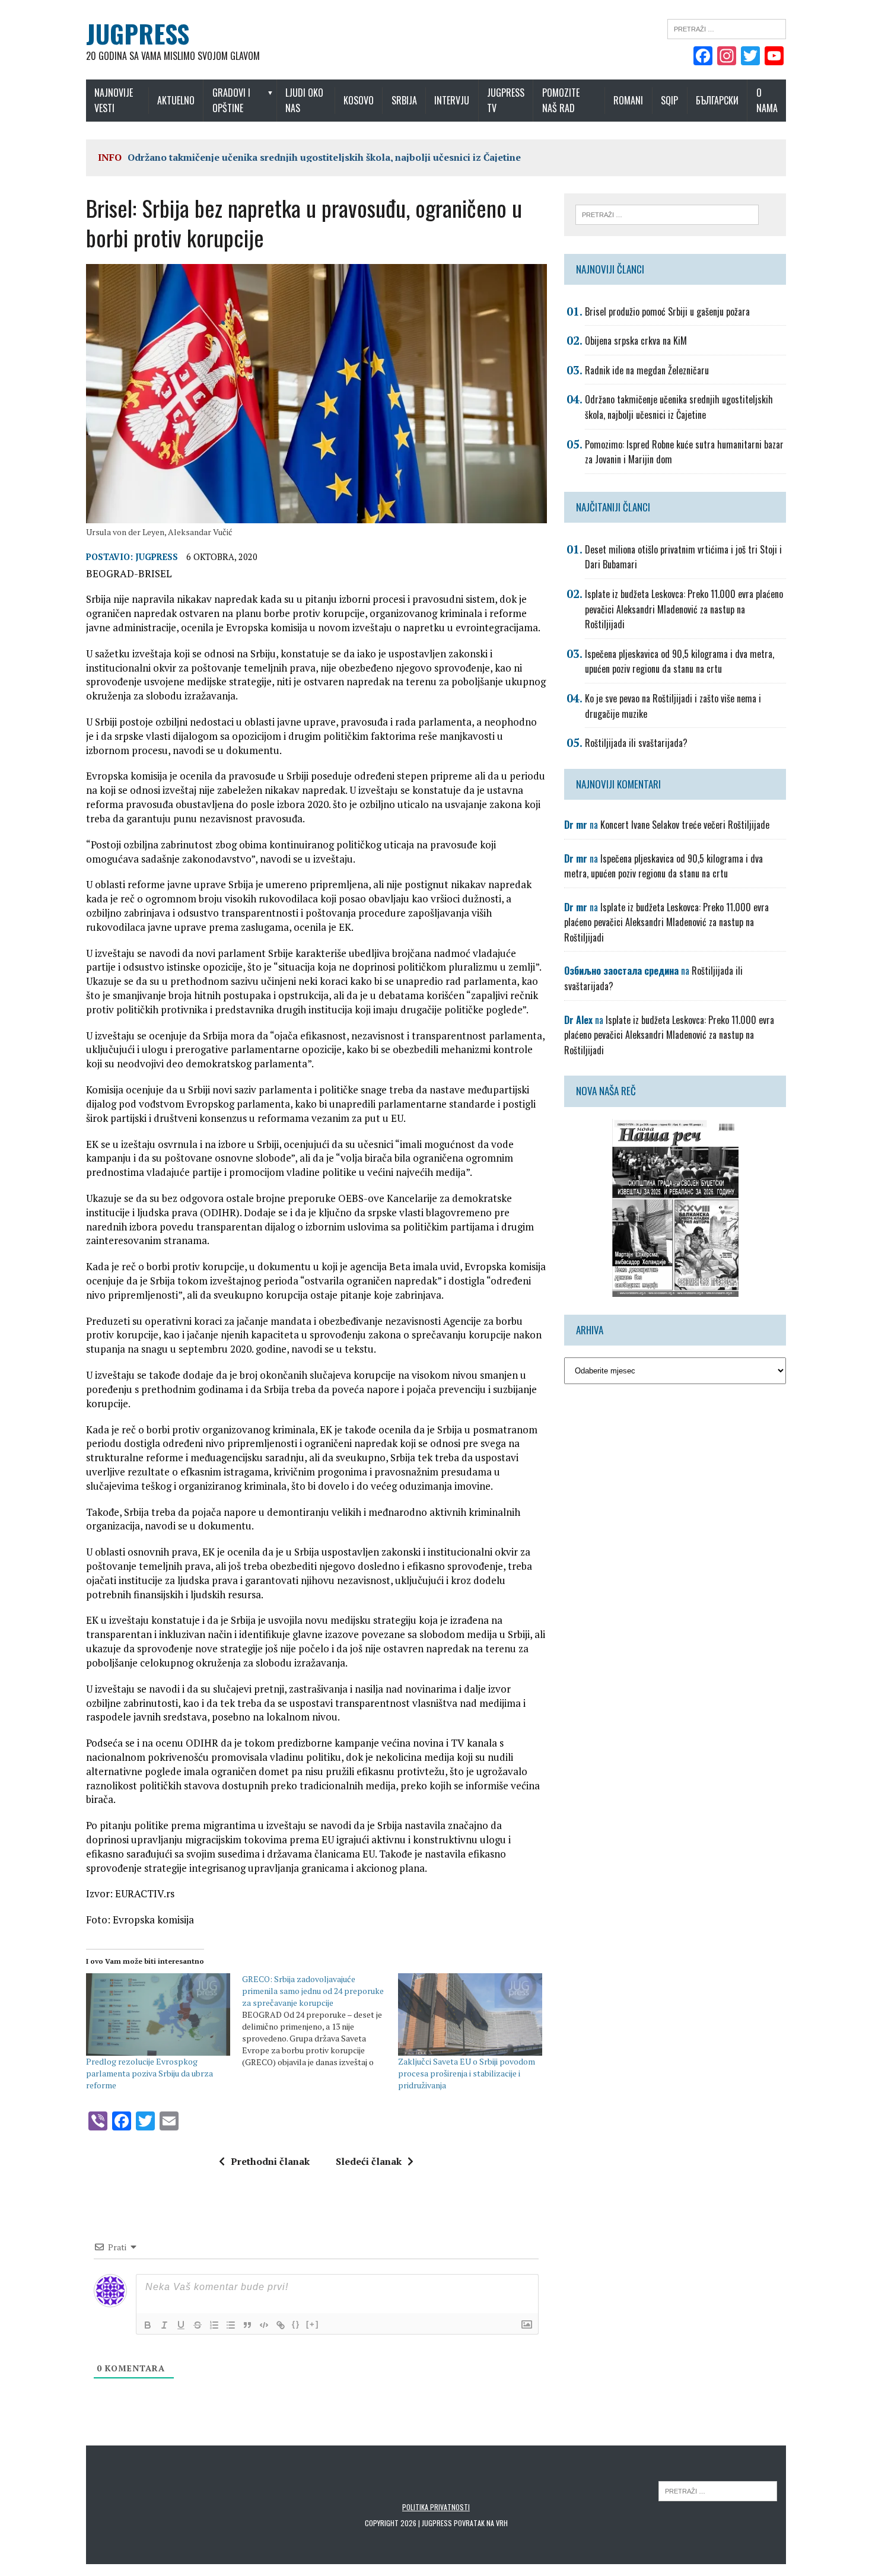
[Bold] (148, 2325)
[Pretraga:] (727, 28)
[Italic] (164, 2325)
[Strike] (198, 2325)
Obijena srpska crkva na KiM (636, 341)
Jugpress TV (506, 100)
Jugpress (157, 557)
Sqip (669, 100)
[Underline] (181, 2325)
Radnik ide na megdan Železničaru (647, 370)
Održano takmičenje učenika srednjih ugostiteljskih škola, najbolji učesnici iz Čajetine (324, 157)
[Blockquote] (247, 2325)
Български (717, 100)
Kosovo (359, 100)
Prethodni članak (270, 2161)
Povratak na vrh (481, 2523)
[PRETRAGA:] (718, 2490)
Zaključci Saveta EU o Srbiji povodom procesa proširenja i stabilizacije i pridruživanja (467, 2073)
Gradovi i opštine (231, 100)
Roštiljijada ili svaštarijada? (636, 743)
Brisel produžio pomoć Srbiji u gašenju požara (667, 311)
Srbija (404, 100)
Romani (628, 100)
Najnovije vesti (114, 100)
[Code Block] (264, 2325)
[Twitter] (750, 57)
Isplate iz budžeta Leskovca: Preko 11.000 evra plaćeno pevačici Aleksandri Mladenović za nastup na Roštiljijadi (684, 609)
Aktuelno (176, 100)
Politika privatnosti (436, 2507)
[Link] (281, 2325)
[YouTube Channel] (774, 57)
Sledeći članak (369, 2161)
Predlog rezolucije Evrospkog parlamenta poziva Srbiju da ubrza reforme (149, 2073)
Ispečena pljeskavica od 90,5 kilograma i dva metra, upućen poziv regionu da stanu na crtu (680, 662)
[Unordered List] (231, 2325)
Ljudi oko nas (304, 100)
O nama (767, 100)
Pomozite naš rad (561, 100)
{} (296, 2324)
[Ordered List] (214, 2325)
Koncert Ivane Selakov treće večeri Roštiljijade (685, 825)
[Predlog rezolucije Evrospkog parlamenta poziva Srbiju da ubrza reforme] (158, 2014)
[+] (313, 2324)
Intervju (452, 100)
